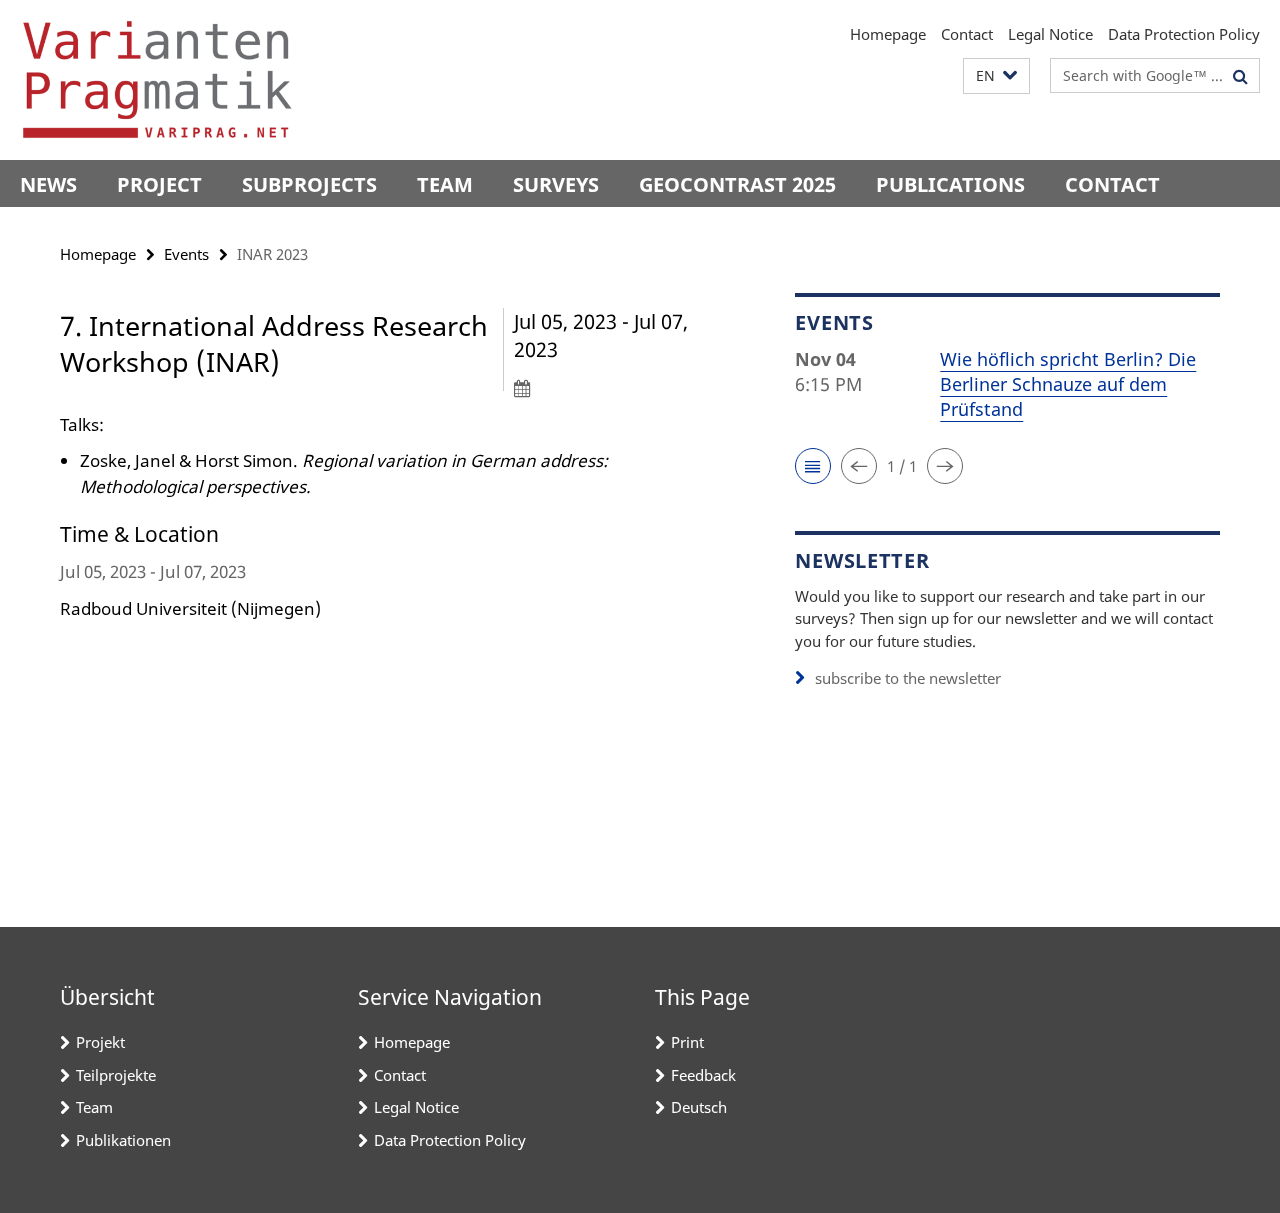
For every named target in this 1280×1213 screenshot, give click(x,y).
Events (186, 254)
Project (159, 184)
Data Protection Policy (1184, 34)
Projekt (100, 1042)
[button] (996, 76)
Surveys (556, 184)
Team (445, 184)
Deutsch (699, 1107)
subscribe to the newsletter (908, 678)
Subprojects (309, 184)
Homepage (888, 34)
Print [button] (687, 1042)
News (48, 184)
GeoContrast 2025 (737, 184)
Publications (950, 184)
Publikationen (123, 1140)
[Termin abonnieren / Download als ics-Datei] (619, 388)
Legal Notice (1050, 34)
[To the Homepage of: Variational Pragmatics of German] (157, 80)
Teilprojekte (116, 1075)
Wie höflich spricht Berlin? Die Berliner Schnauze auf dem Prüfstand (1068, 384)
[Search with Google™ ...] (1240, 76)
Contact (967, 34)
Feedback (703, 1075)
